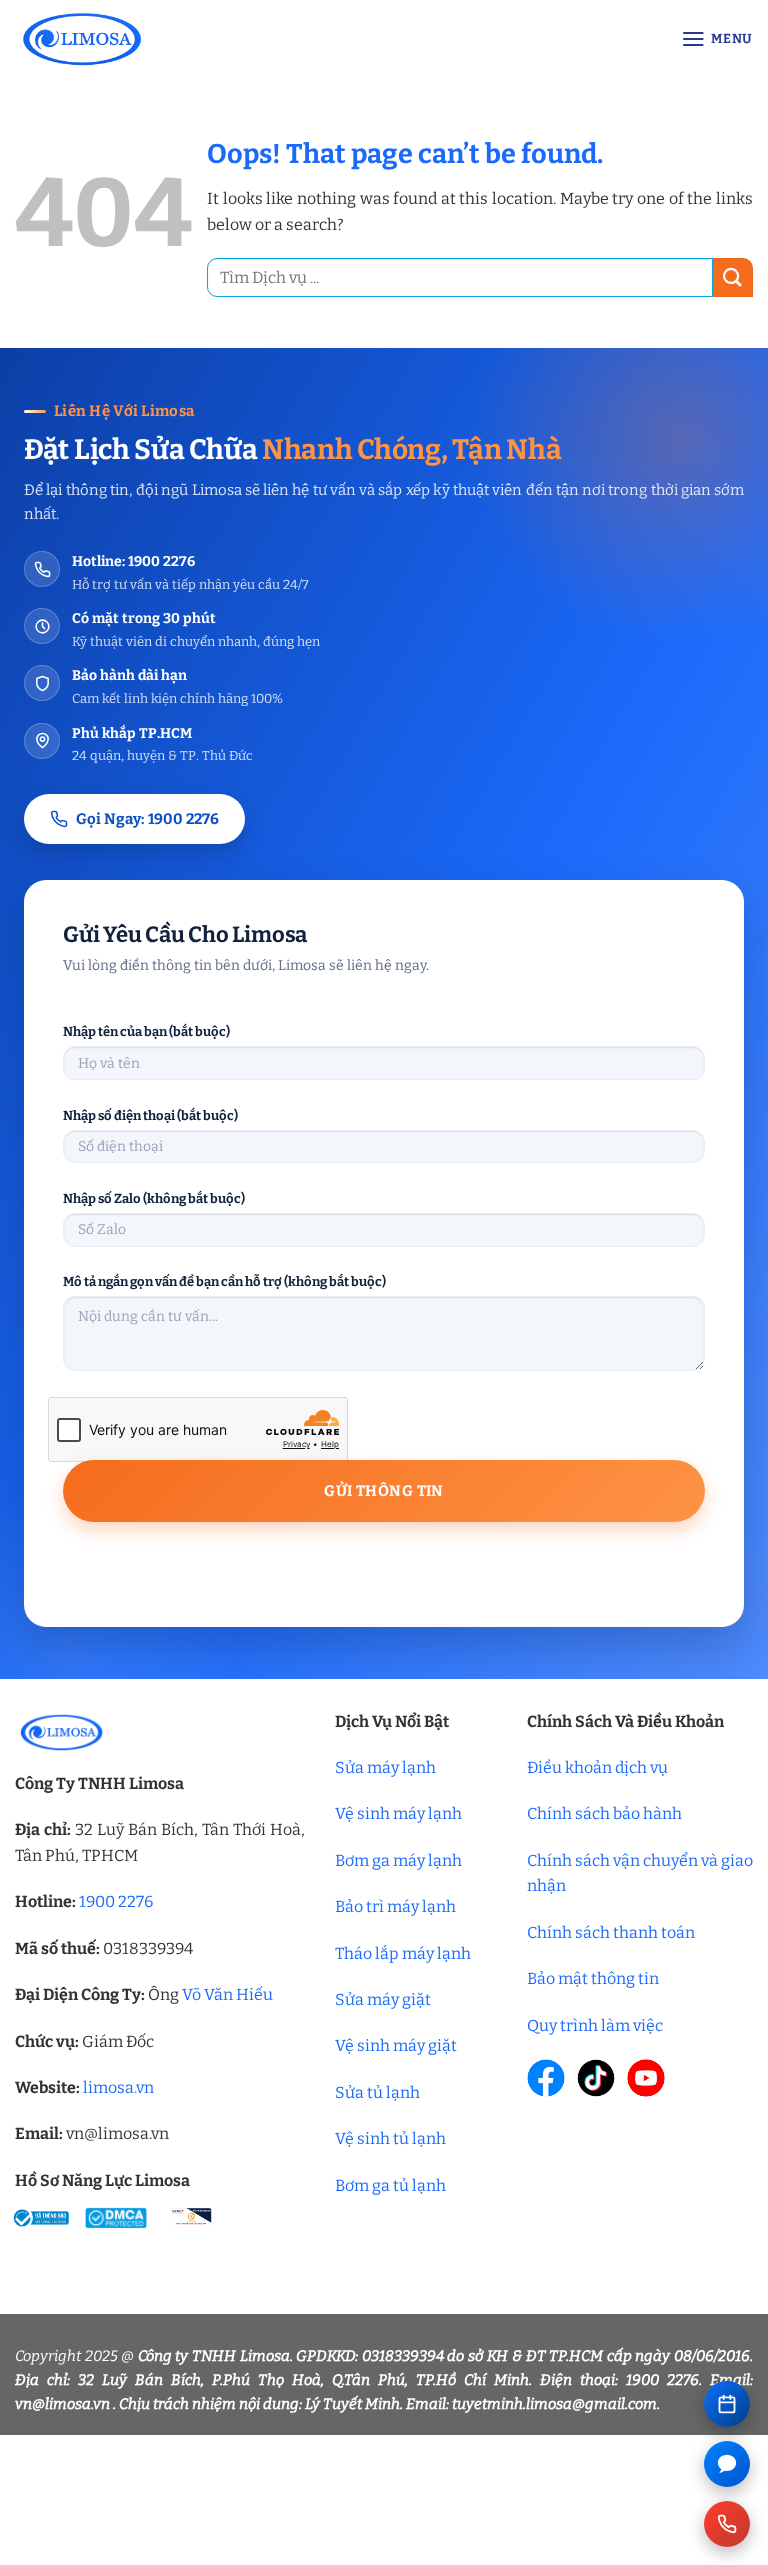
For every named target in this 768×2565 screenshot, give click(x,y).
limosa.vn (118, 2087)
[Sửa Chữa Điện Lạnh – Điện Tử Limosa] (181, 38)
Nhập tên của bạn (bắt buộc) (146, 1031)
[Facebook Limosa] (546, 2078)
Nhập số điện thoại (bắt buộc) (150, 1115)
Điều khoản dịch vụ (597, 1767)
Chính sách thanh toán (611, 1932)
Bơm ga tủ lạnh (390, 2185)
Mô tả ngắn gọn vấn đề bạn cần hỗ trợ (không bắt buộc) (224, 1281)
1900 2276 (116, 1901)
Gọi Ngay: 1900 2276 (147, 819)
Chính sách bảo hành (604, 1813)
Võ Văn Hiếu (227, 1994)
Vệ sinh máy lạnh (398, 1813)
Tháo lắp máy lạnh (403, 1953)
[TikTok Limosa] (596, 2078)
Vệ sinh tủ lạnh (390, 2138)
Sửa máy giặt (383, 1999)
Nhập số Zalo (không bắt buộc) (154, 1198)
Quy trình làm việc (595, 2025)
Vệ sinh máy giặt (396, 2045)
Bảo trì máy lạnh (395, 1906)
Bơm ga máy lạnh (398, 1860)
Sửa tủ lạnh (377, 2092)
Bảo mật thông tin (593, 1978)
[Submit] (733, 277)
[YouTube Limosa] (646, 2078)
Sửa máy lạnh (385, 1767)
